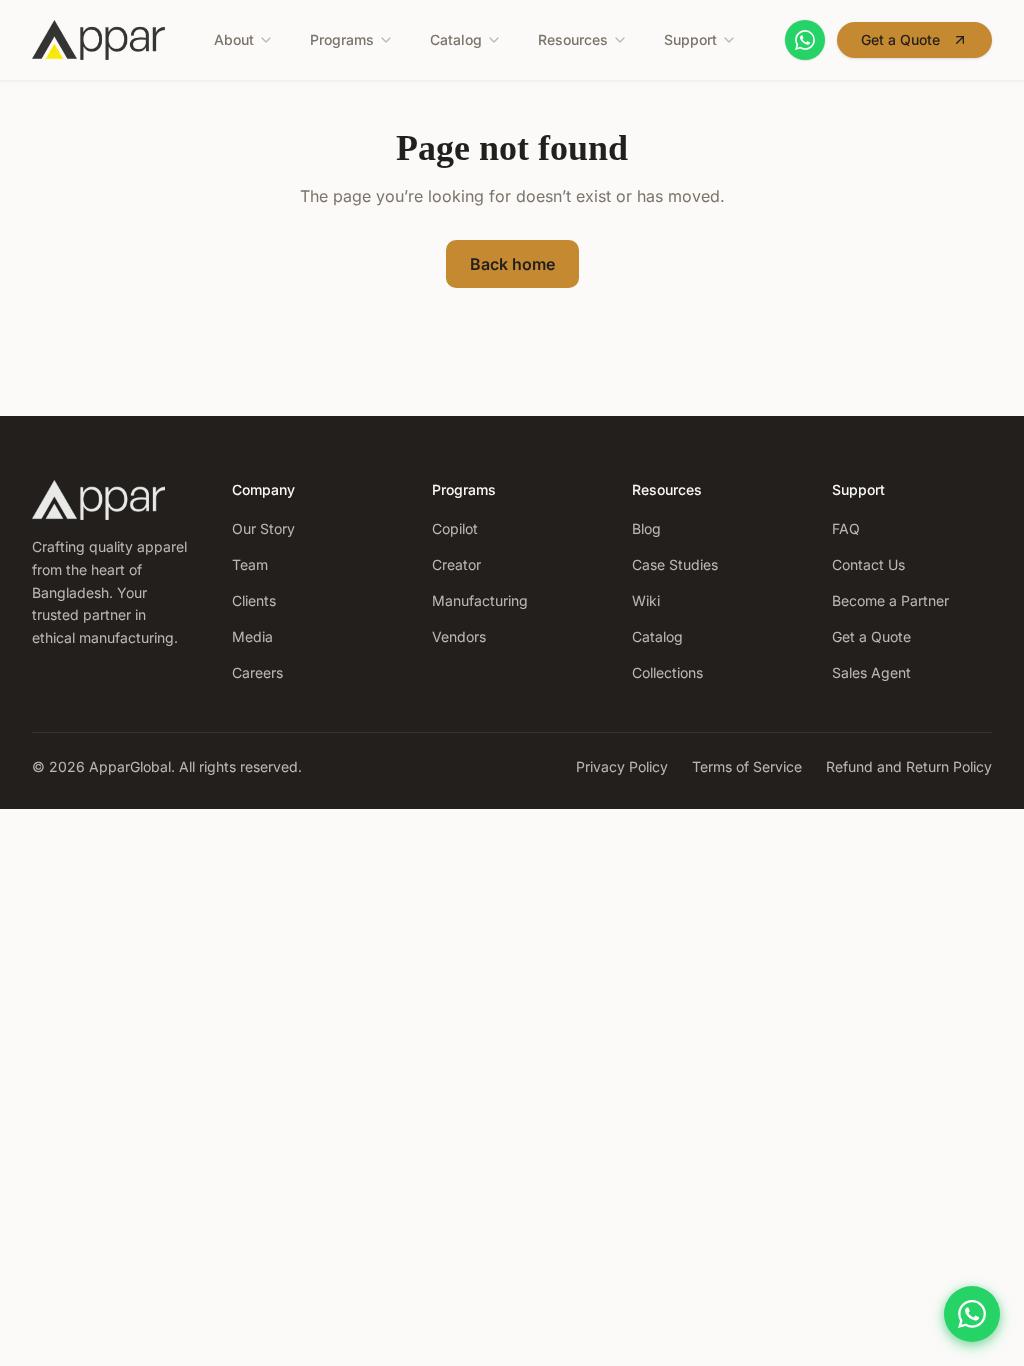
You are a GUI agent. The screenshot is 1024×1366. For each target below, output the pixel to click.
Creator (456, 564)
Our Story (263, 528)
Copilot (455, 528)
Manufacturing (480, 600)
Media (252, 636)
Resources (573, 39)
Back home (512, 264)
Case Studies (675, 564)
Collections (667, 672)
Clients (254, 600)
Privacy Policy (622, 766)
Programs (342, 39)
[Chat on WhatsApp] (805, 40)
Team (250, 564)
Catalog (456, 39)
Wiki (646, 600)
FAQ (846, 528)
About (234, 39)
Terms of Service (747, 766)
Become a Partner (890, 600)
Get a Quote (900, 39)
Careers (257, 672)
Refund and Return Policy (909, 766)
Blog (646, 528)
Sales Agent (871, 672)
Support (690, 39)
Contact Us (868, 564)
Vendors (459, 636)
